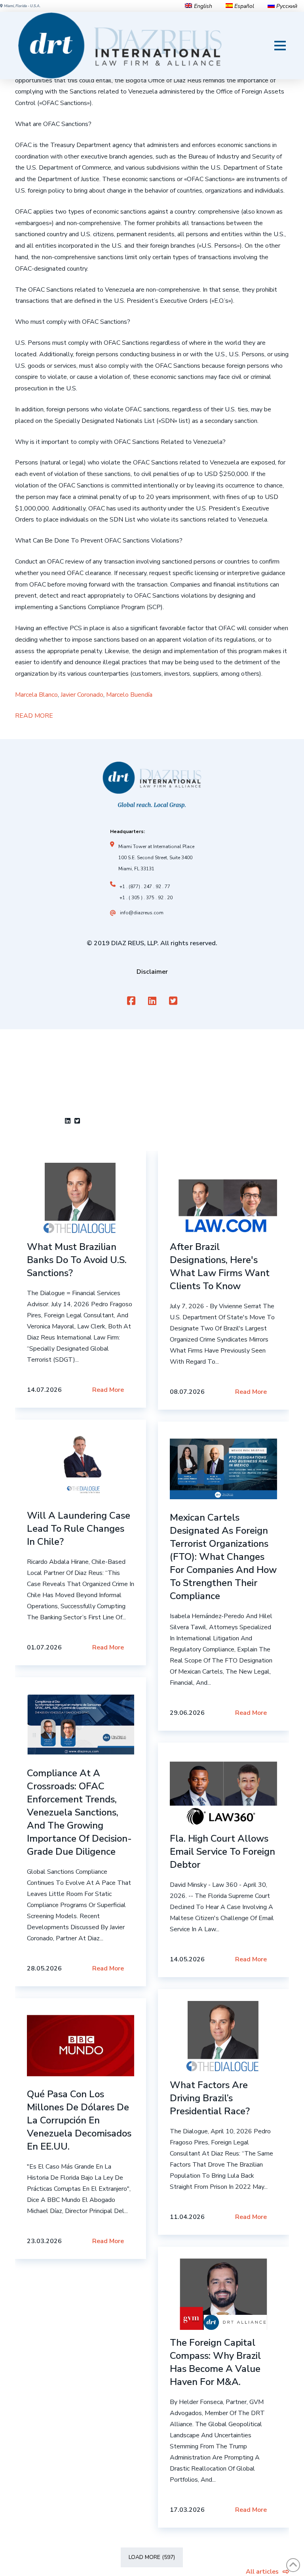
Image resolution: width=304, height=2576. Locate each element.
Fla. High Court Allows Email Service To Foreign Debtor (222, 1852)
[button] (280, 46)
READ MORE (34, 716)
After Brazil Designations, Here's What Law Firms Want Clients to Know (220, 1266)
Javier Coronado (82, 695)
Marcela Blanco (36, 695)
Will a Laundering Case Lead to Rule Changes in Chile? (79, 1529)
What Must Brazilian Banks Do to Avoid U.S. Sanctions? (77, 1260)
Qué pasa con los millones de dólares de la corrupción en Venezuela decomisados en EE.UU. (79, 2120)
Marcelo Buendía (129, 695)
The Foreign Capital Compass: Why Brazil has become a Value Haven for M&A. (215, 2362)
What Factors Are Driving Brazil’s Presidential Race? (210, 2098)
